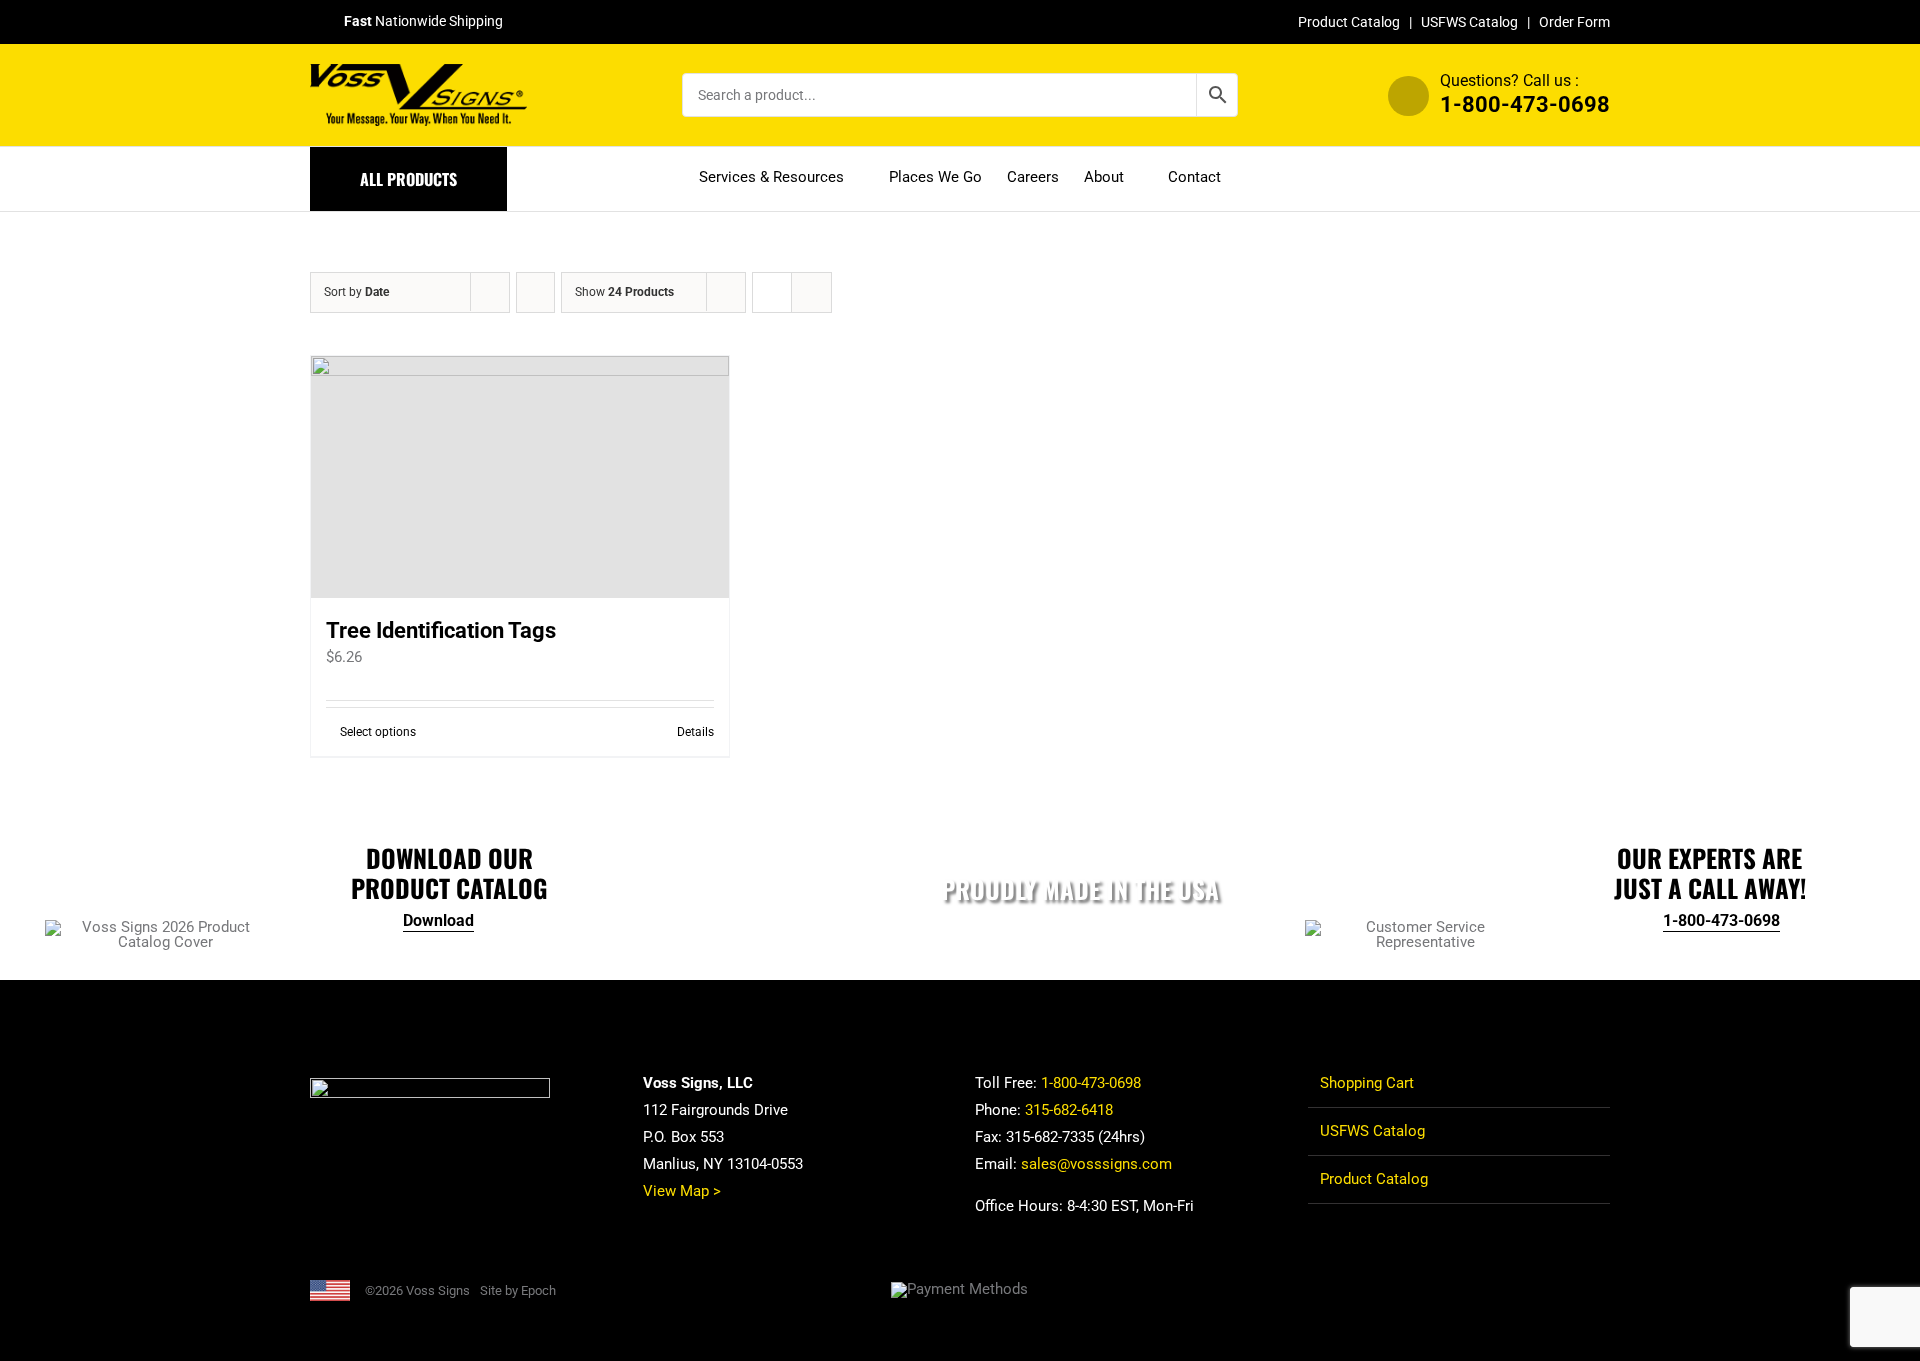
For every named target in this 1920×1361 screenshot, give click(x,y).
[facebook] (1508, 1290)
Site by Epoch (518, 1290)
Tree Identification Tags (441, 630)
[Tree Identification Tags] (520, 477)
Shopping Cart (1367, 1083)
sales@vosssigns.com (1096, 1164)
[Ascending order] (535, 292)
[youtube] (1604, 1290)
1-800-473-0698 (1525, 104)
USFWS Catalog (1469, 22)
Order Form (1574, 22)
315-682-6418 (1069, 1110)
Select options (378, 732)
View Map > (682, 1191)
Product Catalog (1349, 22)
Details (695, 732)
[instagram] (1572, 1290)
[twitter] (1540, 1290)
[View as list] (811, 292)
